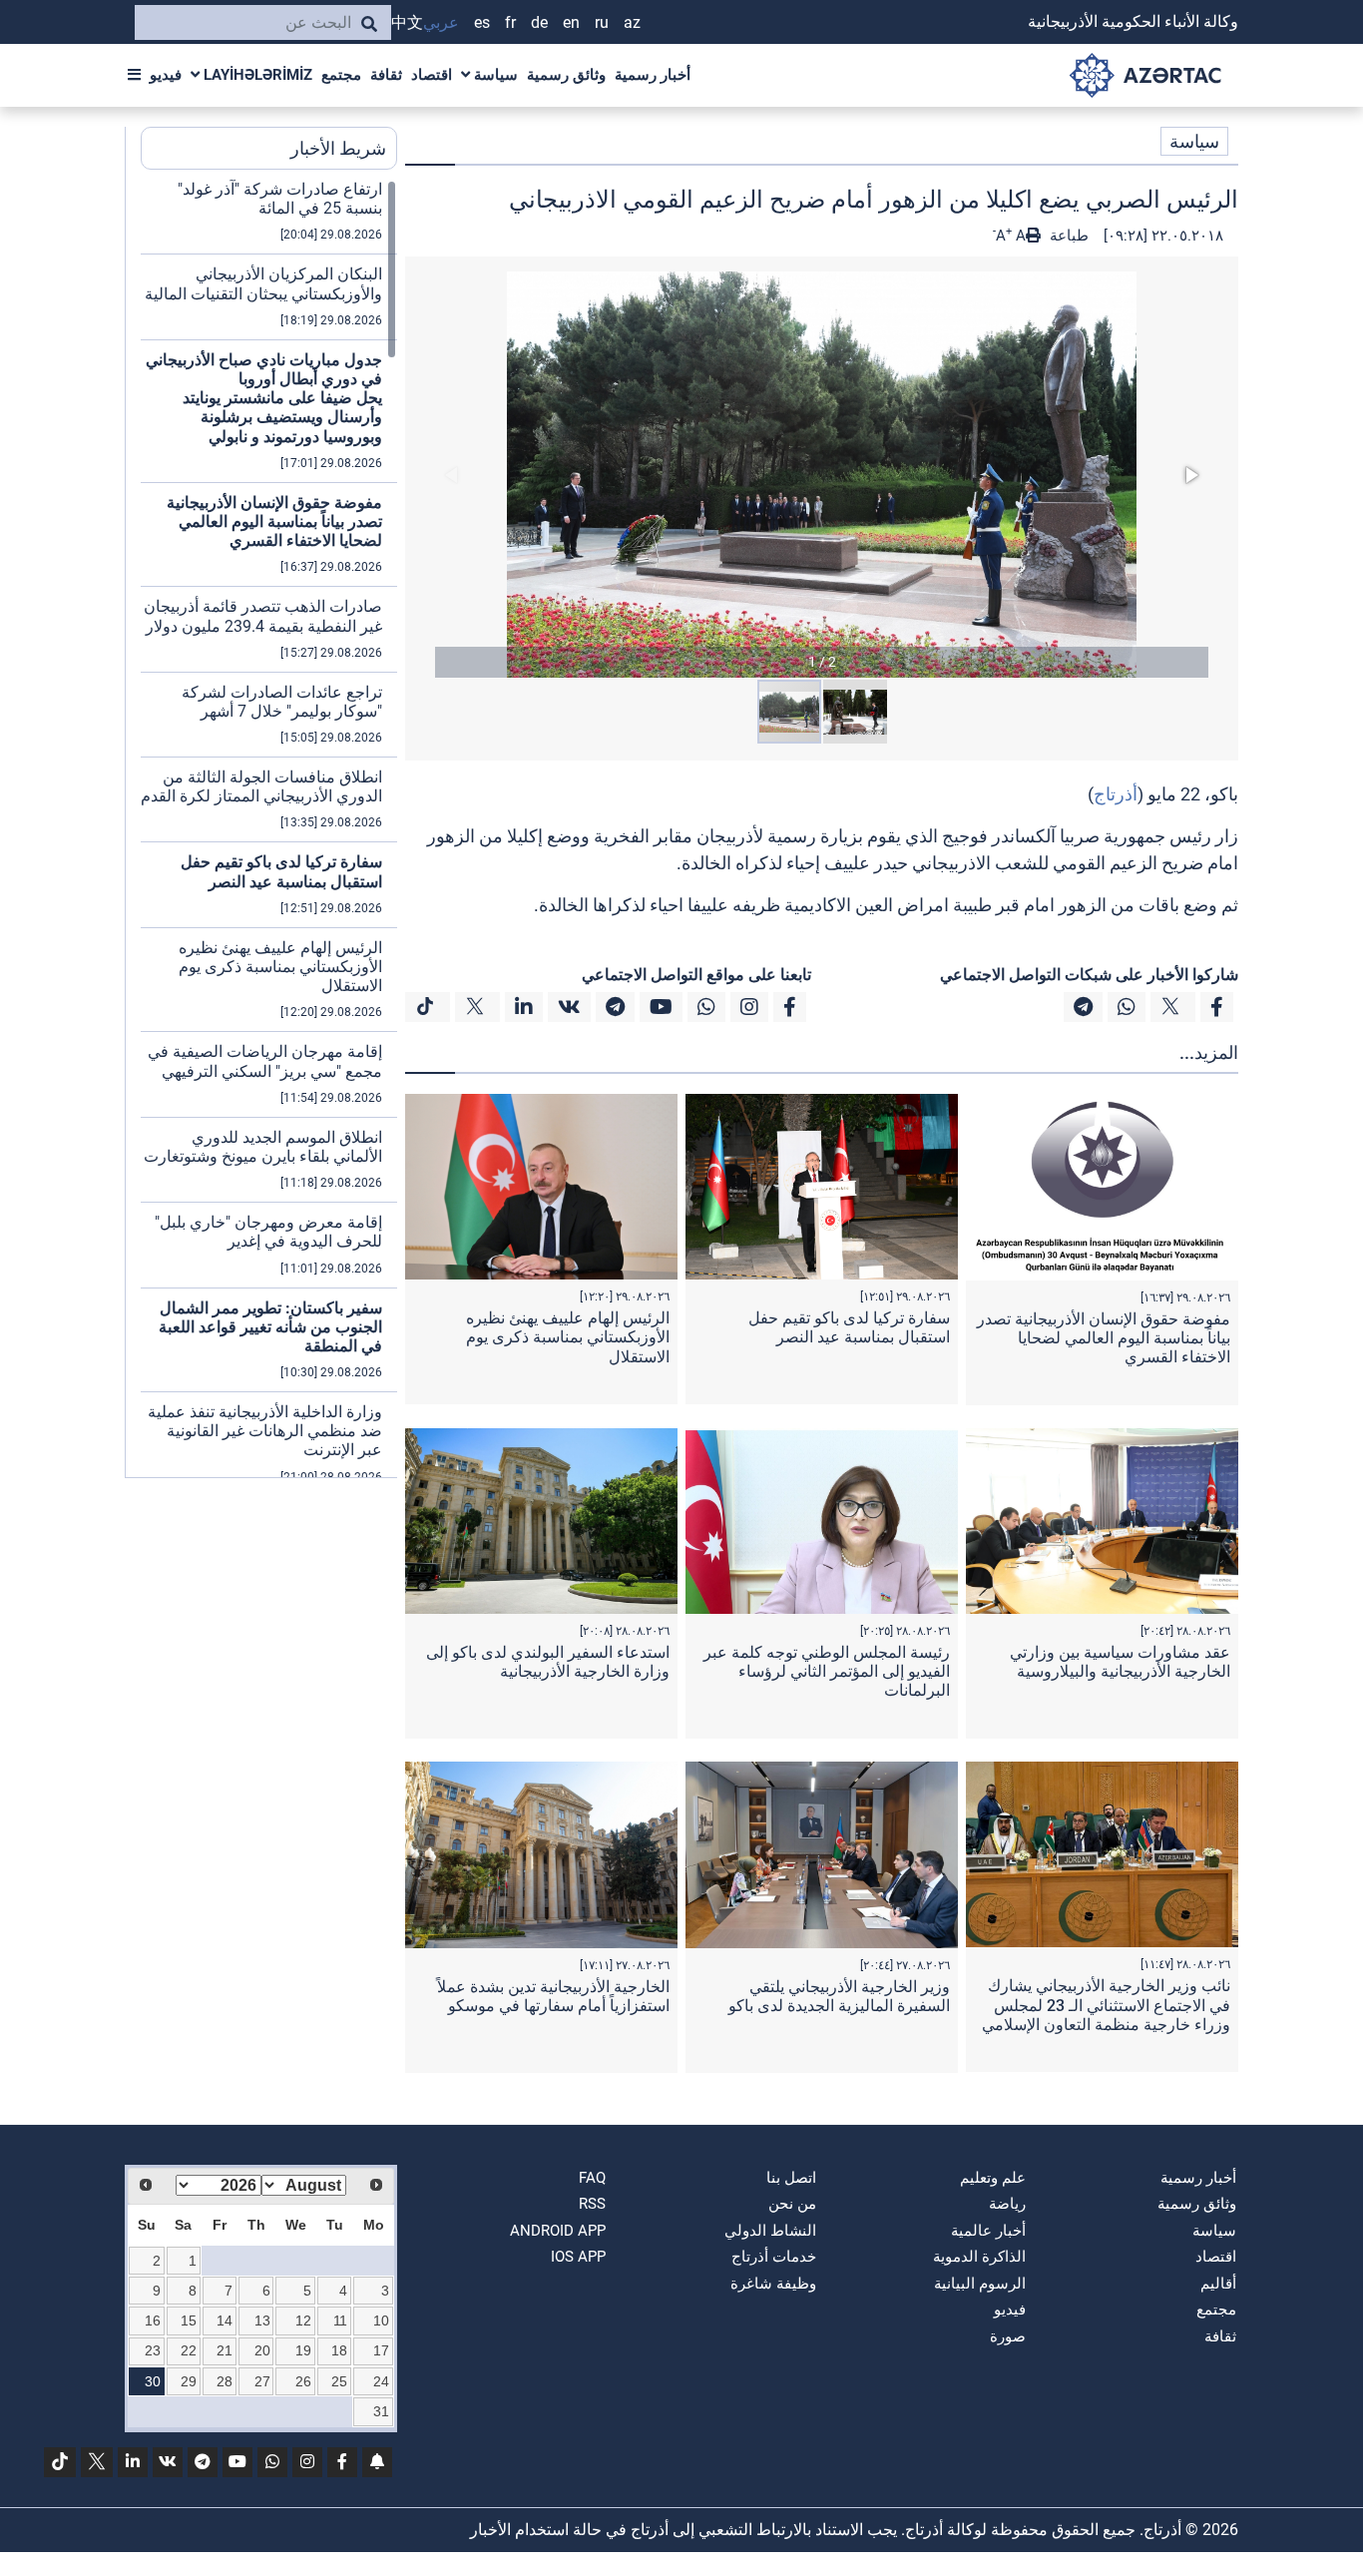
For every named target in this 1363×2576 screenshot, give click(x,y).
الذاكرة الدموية (979, 2257)
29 (189, 2381)
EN (571, 22)
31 (381, 2411)
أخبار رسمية (653, 75)
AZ (632, 22)
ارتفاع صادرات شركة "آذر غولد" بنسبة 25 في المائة (280, 199)
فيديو (166, 75)
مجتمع (341, 75)
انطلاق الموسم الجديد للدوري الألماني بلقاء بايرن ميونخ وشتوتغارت (263, 1147)
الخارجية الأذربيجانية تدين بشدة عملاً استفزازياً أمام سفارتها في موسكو (553, 1996)
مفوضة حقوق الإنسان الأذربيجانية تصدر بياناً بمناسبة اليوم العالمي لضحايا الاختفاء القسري (1104, 1338)
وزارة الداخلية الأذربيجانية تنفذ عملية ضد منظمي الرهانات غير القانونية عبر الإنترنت (265, 1431)
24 (381, 2381)
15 (189, 2320)
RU (602, 22)
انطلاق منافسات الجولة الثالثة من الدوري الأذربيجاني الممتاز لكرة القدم (261, 786)
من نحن (792, 2204)
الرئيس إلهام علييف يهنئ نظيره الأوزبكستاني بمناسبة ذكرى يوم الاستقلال (568, 1337)
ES (482, 22)
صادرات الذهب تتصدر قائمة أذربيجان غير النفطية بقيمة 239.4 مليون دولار (263, 616)
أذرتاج (1116, 794)
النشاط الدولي (770, 2231)
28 (225, 2381)
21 (225, 2350)
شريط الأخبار (338, 148)
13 (262, 2320)
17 (381, 2350)
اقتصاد (432, 75)
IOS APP (578, 2257)
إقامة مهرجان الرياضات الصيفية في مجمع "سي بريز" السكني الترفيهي (265, 1061)
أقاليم (1218, 2284)
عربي (441, 22)
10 (381, 2320)
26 (303, 2381)
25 (339, 2381)
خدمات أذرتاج (774, 2257)
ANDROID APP (558, 2231)
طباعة (1067, 236)
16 (153, 2320)
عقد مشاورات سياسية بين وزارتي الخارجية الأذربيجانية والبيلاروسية (1120, 1662)
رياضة (1007, 2204)
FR (510, 22)
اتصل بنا (791, 2178)
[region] (269, 828)
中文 (407, 22)
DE (539, 22)
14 (225, 2320)
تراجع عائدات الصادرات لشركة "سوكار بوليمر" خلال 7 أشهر (282, 702)
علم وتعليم (993, 2178)
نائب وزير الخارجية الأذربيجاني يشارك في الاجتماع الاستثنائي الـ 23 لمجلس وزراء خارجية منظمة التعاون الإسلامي (1106, 2005)
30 (153, 2381)
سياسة (494, 75)
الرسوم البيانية (980, 2284)
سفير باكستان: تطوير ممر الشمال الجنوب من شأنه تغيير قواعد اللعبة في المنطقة (270, 1327)
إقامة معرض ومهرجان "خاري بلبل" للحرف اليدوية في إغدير (268, 1232)
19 (303, 2350)
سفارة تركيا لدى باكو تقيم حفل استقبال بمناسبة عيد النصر (849, 1327)
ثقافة (386, 75)
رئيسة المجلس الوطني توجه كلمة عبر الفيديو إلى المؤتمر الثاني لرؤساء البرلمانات (827, 1671)
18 (339, 2350)
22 (189, 2350)
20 (262, 2350)
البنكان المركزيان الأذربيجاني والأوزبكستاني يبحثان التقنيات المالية (263, 283)
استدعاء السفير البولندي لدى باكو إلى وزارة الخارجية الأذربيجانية (548, 1662)
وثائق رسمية (566, 75)
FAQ (592, 2178)
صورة (1008, 2336)
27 (262, 2381)
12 (303, 2320)
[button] (822, 475)
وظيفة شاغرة (773, 2284)
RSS (592, 2204)
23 (153, 2350)
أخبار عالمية (988, 2231)
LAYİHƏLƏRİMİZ (256, 75)
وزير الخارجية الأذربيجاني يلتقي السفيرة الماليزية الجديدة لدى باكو (839, 1996)
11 (340, 2320)
